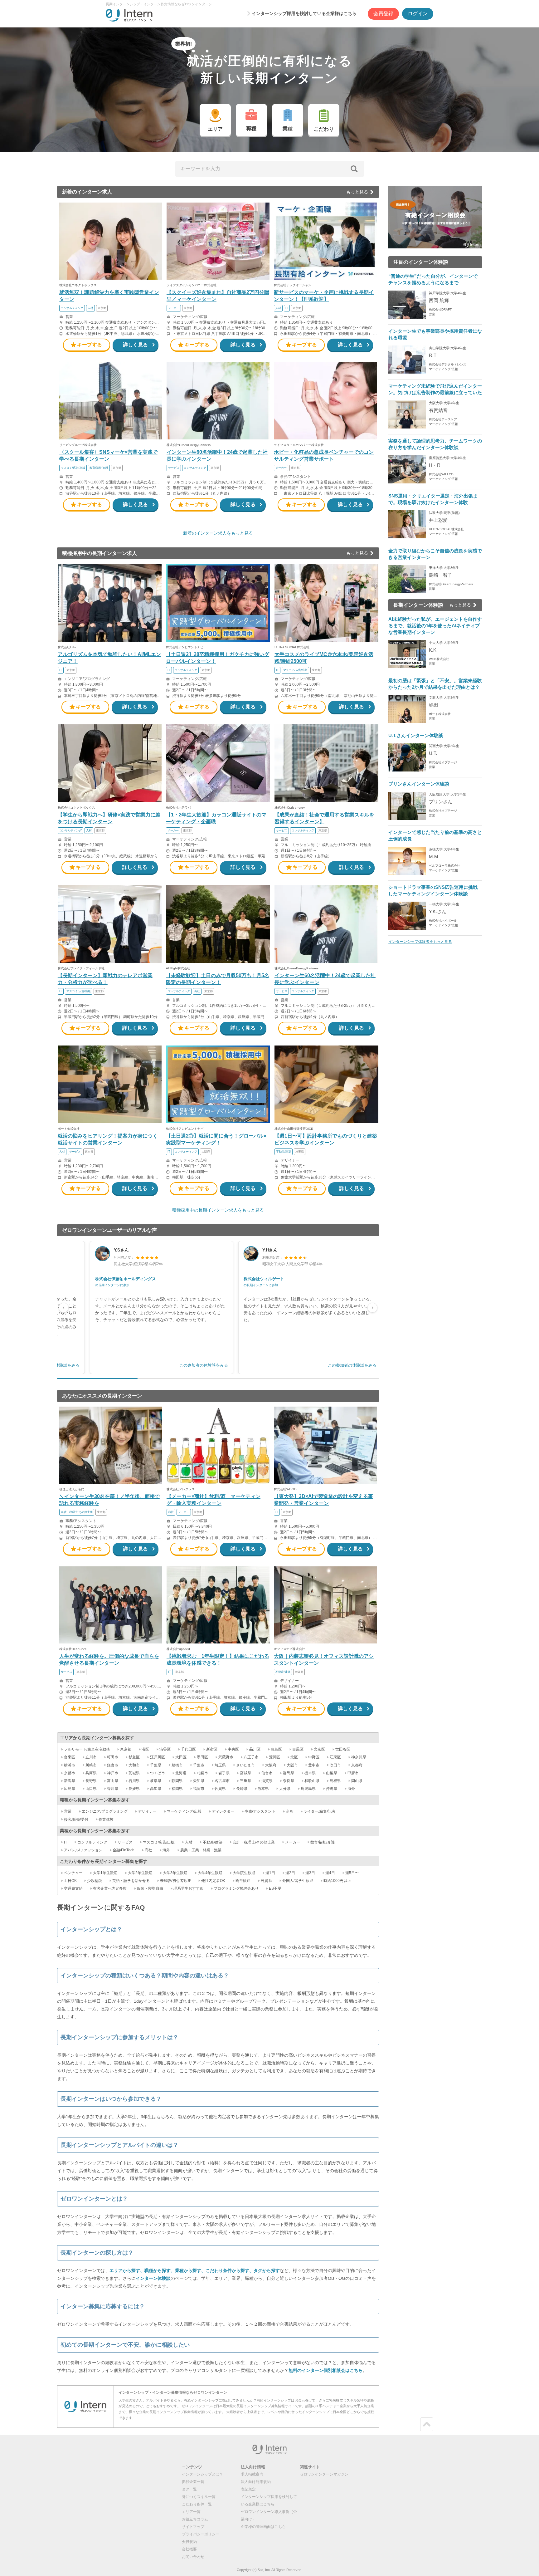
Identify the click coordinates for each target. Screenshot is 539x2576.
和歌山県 (312, 1781)
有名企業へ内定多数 (110, 1888)
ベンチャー (73, 1873)
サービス (125, 1842)
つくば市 (158, 1773)
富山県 (113, 1781)
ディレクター (223, 1811)
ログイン (418, 14)
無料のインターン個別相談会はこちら (326, 2370)
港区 (145, 1749)
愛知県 (199, 1781)
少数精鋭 (95, 1881)
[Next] (372, 1308)
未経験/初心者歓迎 (175, 1881)
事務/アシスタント (260, 1811)
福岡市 (199, 1789)
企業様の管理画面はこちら (263, 2527)
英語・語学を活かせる (131, 1881)
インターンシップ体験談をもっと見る (420, 942)
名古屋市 (222, 1781)
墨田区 (202, 1757)
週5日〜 (352, 1873)
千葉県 (156, 1765)
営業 (68, 1811)
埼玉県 (220, 1765)
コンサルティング (92, 1842)
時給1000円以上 (337, 1881)
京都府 (357, 1765)
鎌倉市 (113, 1765)
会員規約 (189, 2542)
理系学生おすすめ (188, 1888)
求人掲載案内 (252, 2474)
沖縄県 (332, 1789)
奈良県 (289, 1781)
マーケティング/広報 (184, 1811)
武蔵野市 (226, 1757)
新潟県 (70, 1781)
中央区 (233, 1749)
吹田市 (335, 1765)
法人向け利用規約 (256, 2482)
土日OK (70, 1881)
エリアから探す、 (127, 2270)
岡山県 (357, 1781)
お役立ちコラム (195, 2519)
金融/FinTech (124, 1850)
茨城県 (134, 1773)
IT (66, 1842)
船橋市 (177, 1765)
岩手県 (224, 1773)
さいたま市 (245, 1765)
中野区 (314, 1757)
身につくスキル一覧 (199, 2497)
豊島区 (276, 1749)
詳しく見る (135, 345)
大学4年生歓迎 (210, 1873)
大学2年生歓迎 (140, 1873)
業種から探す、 (190, 2270)
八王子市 (251, 1757)
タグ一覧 (189, 2489)
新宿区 (212, 1749)
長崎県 (242, 1789)
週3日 (310, 1873)
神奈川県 (359, 1757)
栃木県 (310, 1773)
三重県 (245, 1781)
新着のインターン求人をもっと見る (218, 533)
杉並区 (134, 1757)
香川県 (113, 1789)
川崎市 (91, 1765)
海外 (351, 1789)
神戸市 (113, 1773)
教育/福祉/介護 (323, 1842)
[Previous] (64, 1308)
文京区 (319, 1749)
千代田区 (188, 1749)
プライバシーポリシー (201, 2534)
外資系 (266, 1881)
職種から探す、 (160, 2270)
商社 (148, 1850)
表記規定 (248, 2489)
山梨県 (332, 1773)
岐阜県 (156, 1781)
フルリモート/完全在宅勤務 (87, 1749)
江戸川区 (158, 1757)
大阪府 (271, 1765)
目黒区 (298, 1749)
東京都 (126, 1749)
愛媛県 (134, 1789)
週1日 (270, 1873)
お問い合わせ (193, 2557)
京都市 (70, 1773)
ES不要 (275, 1888)
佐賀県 (220, 1789)
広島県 (70, 1789)
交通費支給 (73, 1888)
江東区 (335, 1757)
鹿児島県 (308, 1789)
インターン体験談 (153, 2278)
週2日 (290, 1873)
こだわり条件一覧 (197, 2504)
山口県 (91, 1789)
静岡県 (177, 1781)
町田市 (113, 1757)
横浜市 (70, 1765)
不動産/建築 (213, 1842)
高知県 (156, 1789)
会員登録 (383, 14)
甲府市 (353, 1773)
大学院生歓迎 (244, 1873)
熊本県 (263, 1789)
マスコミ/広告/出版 (159, 1842)
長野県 (91, 1781)
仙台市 (267, 1773)
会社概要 (189, 2549)
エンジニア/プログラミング (105, 1811)
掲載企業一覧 (193, 2482)
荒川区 (274, 1757)
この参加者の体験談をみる (204, 1365)
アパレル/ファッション (83, 1850)
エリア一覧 (191, 2512)
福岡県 (177, 1789)
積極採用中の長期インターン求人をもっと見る (218, 1210)
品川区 (255, 1749)
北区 (294, 1757)
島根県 (335, 1781)
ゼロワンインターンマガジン (324, 2474)
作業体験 (106, 1819)
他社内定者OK (213, 1881)
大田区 (181, 1757)
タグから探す (267, 2270)
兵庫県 (91, 1773)
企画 (289, 1811)
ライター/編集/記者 (319, 1811)
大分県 (285, 1789)
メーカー (293, 1842)
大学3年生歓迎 (175, 1873)
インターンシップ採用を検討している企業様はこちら (304, 13)
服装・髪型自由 (150, 1888)
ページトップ (427, 2424)
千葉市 (199, 1765)
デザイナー (147, 1811)
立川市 (91, 1757)
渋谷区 (165, 1749)
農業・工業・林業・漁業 (201, 1850)
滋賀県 (267, 1781)
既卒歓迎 (243, 1881)
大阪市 (292, 1765)
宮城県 (245, 1773)
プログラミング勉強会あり (236, 1888)
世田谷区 (343, 1749)
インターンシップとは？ (202, 2474)
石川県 (134, 1781)
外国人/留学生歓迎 (298, 1881)
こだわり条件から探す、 (230, 2270)
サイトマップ (193, 2527)
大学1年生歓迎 (105, 1873)
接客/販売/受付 (76, 1819)
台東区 (70, 1757)
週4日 (330, 1873)
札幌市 (202, 1773)
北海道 (181, 1773)
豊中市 (314, 1765)
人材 (189, 1842)
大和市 (134, 1765)
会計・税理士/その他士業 (254, 1842)
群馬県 (289, 1773)
